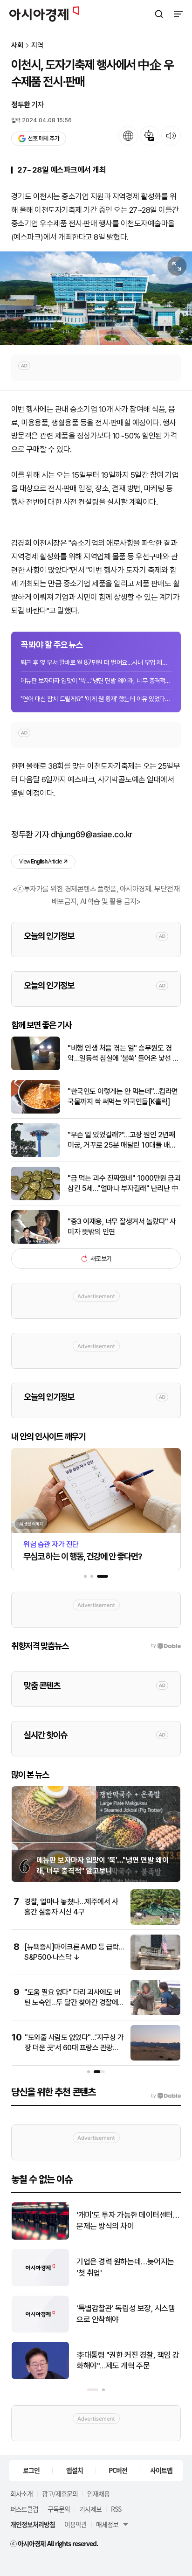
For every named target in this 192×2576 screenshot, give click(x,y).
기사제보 (90, 2509)
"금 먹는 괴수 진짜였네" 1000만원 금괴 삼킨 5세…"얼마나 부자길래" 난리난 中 (124, 1183)
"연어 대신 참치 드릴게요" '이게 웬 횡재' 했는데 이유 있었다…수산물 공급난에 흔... (96, 699)
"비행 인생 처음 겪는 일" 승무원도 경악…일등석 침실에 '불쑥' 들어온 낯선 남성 (123, 1054)
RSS (116, 2509)
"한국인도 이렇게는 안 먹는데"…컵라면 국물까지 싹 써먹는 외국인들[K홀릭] (123, 1097)
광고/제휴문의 (60, 2493)
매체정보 (107, 2524)
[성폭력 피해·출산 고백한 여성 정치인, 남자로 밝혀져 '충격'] (40, 2238)
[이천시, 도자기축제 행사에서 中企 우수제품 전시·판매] (96, 298)
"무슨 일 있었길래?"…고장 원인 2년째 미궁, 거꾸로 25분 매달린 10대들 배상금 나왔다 (122, 1141)
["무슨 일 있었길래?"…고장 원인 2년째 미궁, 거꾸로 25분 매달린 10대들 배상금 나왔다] (36, 1155)
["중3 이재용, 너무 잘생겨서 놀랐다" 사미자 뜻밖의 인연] (36, 1242)
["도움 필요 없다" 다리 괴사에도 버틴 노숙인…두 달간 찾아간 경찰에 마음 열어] (155, 2013)
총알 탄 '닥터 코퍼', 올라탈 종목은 (127, 2360)
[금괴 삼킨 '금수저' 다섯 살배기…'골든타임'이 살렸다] (40, 2284)
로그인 (31, 2470)
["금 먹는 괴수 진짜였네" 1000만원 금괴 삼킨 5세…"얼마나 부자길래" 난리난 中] (36, 1198)
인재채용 (98, 2493)
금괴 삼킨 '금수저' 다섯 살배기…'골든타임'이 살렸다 (119, 2267)
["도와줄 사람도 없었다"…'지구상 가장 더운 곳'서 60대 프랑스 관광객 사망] (155, 2058)
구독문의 (59, 2509)
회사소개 (21, 2493)
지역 (37, 45)
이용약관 (75, 2524)
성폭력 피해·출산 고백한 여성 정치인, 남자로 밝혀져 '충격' (128, 2221)
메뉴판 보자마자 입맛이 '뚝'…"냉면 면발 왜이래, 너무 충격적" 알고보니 (96, 681)
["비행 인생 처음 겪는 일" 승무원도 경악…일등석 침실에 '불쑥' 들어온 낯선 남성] (36, 1068)
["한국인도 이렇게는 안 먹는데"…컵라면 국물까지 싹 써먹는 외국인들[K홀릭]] (36, 1111)
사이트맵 (161, 2470)
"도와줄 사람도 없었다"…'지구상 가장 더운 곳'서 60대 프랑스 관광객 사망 (74, 2048)
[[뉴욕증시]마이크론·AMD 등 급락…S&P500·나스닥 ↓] (155, 1968)
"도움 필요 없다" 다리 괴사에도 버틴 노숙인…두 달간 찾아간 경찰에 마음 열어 (72, 2003)
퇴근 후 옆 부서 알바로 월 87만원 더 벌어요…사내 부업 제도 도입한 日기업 (96, 662)
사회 (17, 45)
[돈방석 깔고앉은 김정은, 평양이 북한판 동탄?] (40, 2330)
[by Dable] (166, 2096)
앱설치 (75, 2470)
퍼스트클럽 (24, 2509)
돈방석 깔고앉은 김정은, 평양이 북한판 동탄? (128, 2314)
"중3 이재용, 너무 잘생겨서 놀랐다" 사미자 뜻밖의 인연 (122, 1227)
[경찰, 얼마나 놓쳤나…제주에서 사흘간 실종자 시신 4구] (155, 1923)
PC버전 (118, 2470)
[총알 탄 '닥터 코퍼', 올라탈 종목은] (40, 2377)
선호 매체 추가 (43, 138)
